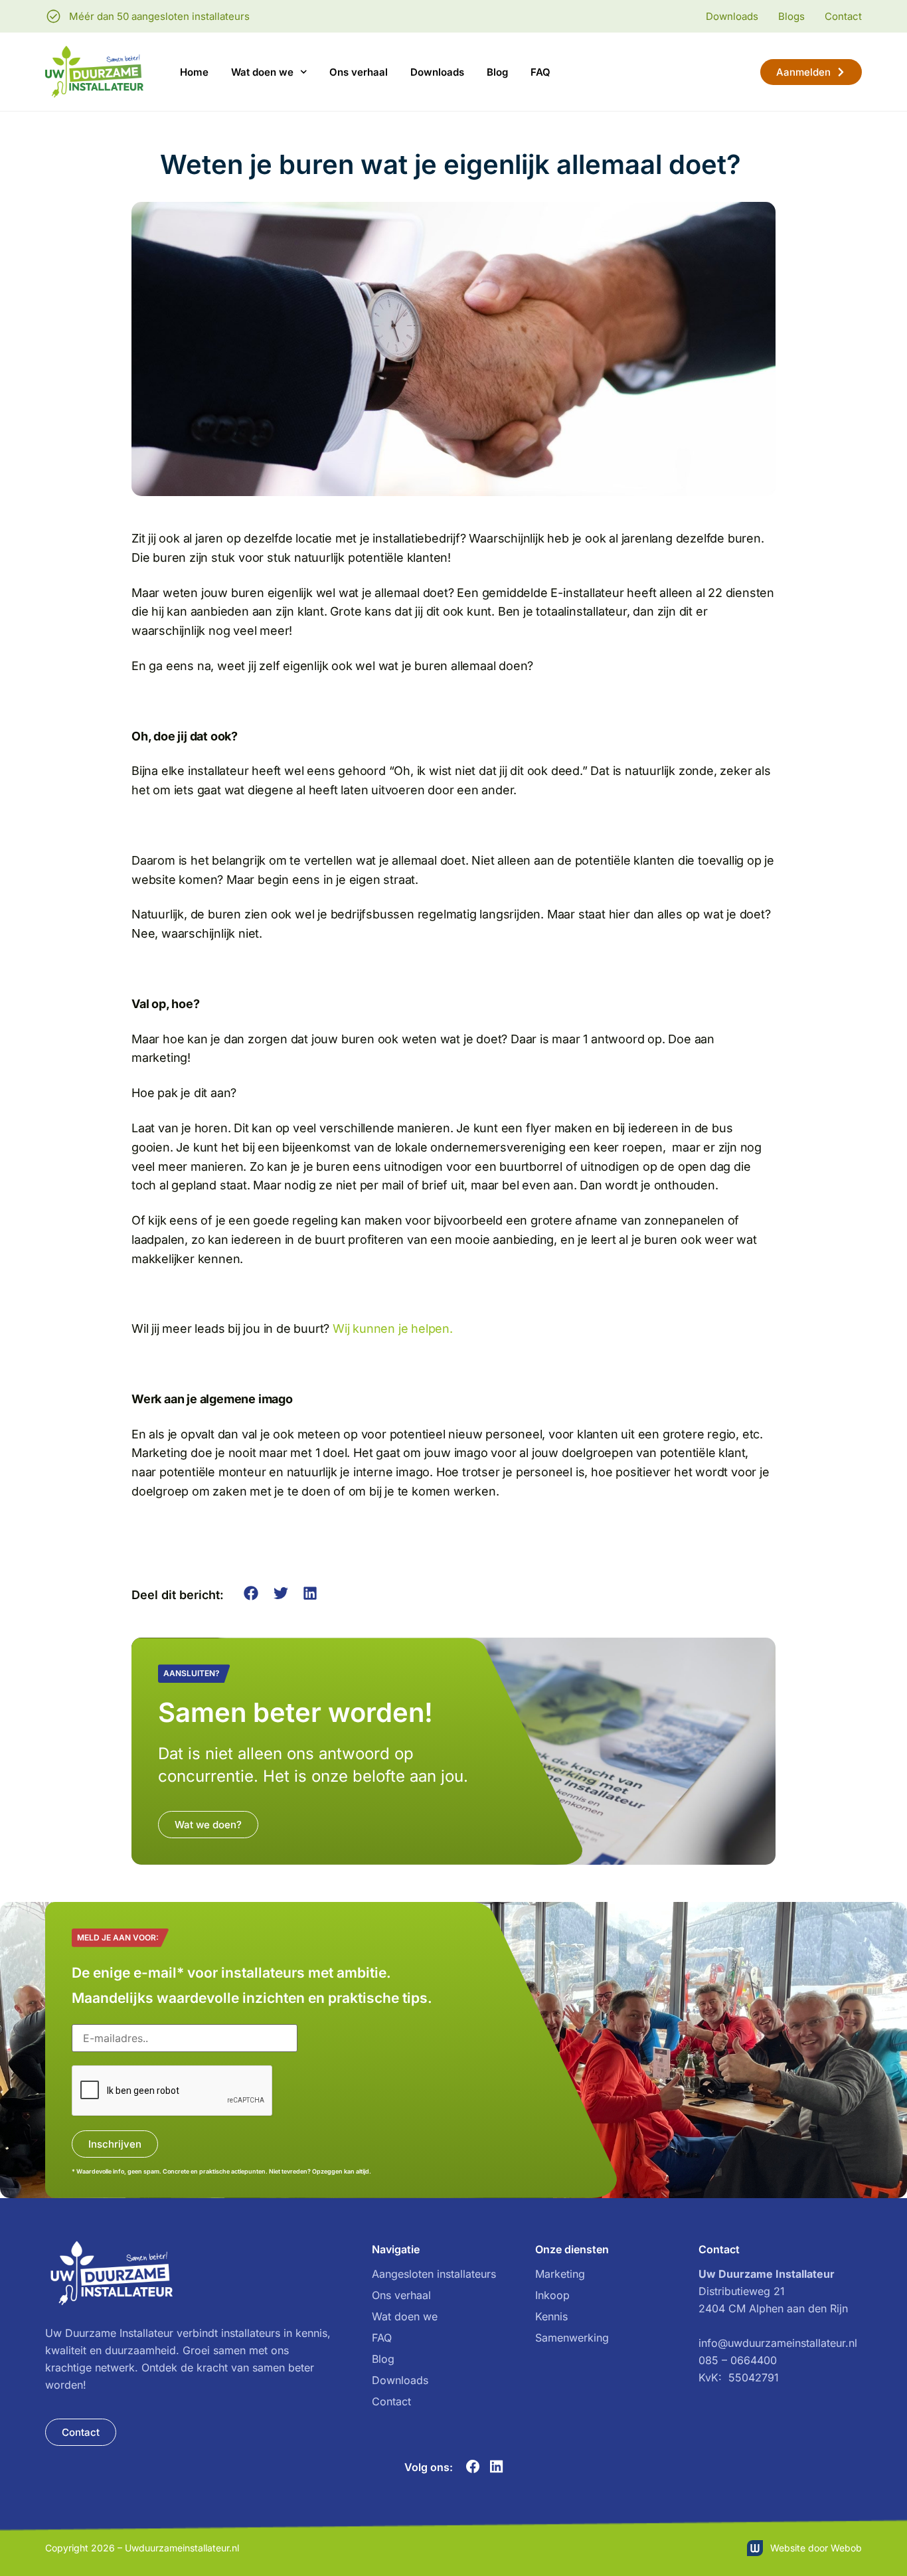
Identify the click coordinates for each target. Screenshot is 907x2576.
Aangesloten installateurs (434, 2274)
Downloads (437, 72)
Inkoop (552, 2295)
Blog (497, 72)
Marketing (560, 2274)
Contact (391, 2401)
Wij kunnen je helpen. (393, 1329)
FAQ (540, 72)
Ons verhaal (359, 72)
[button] (251, 1593)
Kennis (551, 2316)
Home (194, 72)
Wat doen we (262, 72)
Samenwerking (572, 2338)
